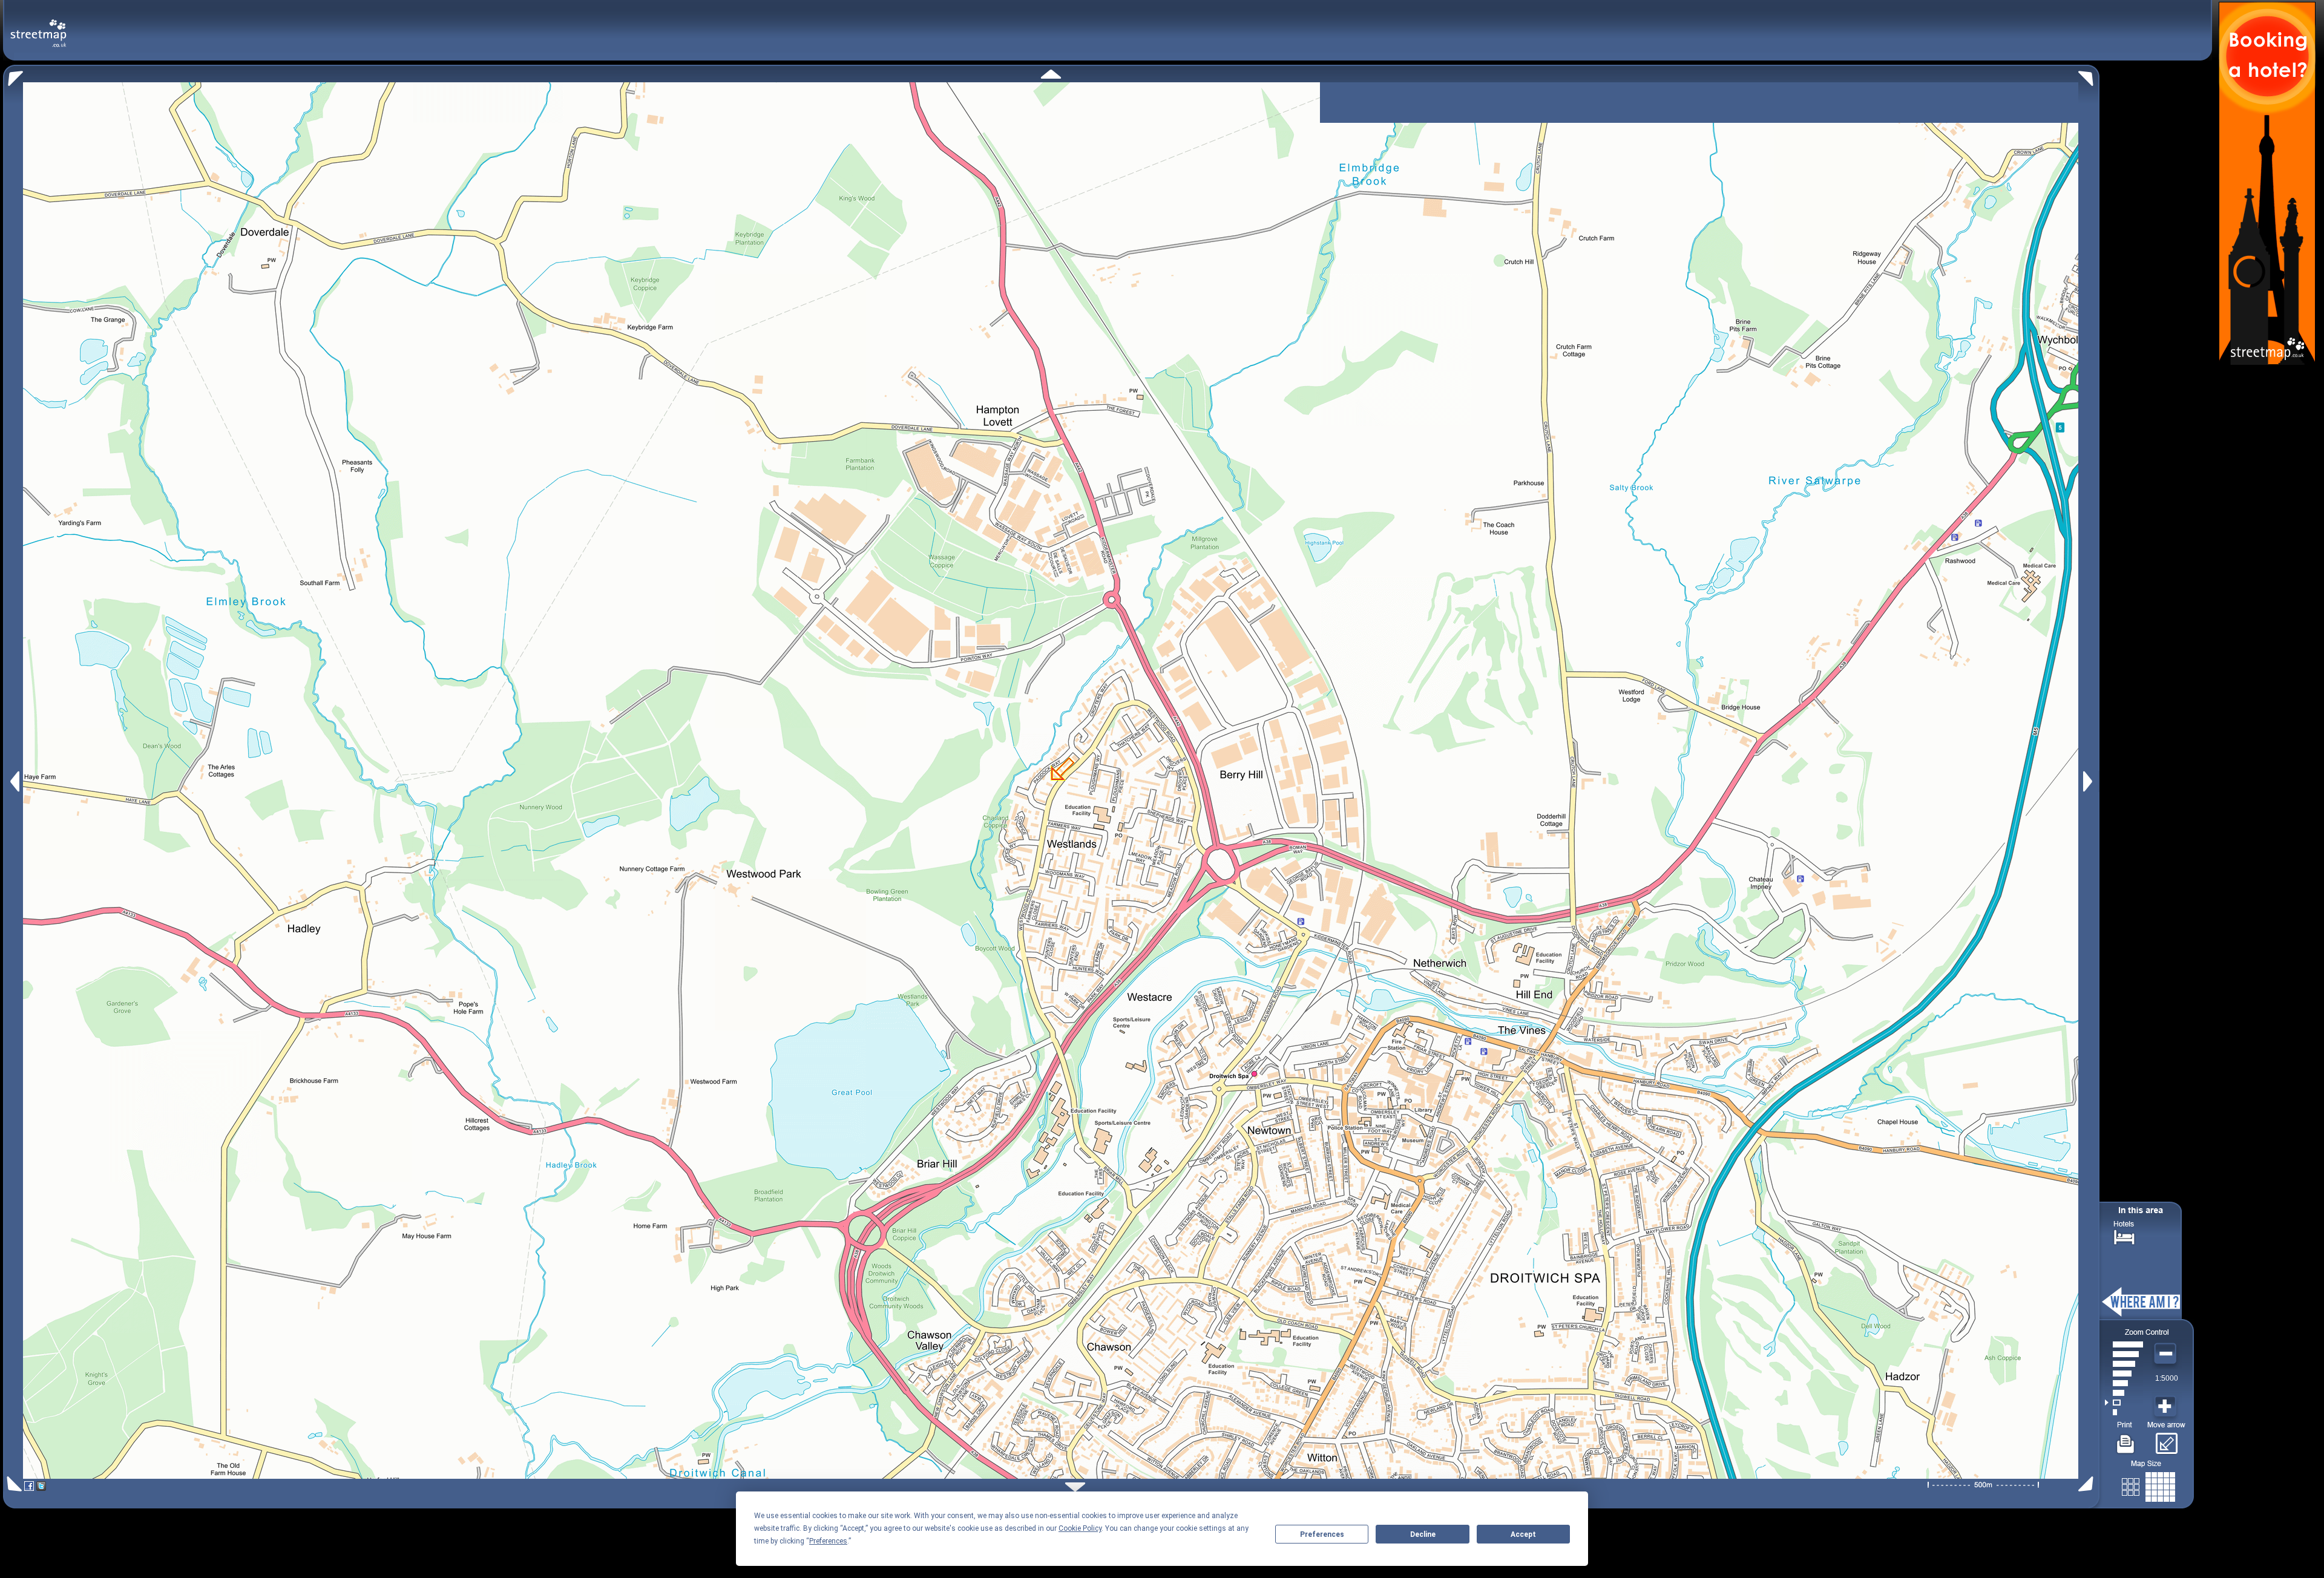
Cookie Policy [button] (1080, 1528)
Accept (1523, 1534)
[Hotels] (2124, 1236)
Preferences (1322, 1534)
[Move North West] (13, 75)
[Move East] (2089, 781)
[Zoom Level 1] (2124, 1412)
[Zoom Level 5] (2124, 1373)
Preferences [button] (828, 1541)
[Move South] (1075, 1487)
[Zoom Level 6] (2124, 1364)
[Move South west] (12, 1484)
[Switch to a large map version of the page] (2148, 1485)
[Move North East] (2089, 75)
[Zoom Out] (2167, 1354)
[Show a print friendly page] (2126, 1439)
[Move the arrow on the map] (2166, 1439)
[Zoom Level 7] (2124, 1354)
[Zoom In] (2167, 1407)
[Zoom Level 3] (2124, 1393)
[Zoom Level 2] (2124, 1403)
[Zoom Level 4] (2124, 1383)
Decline (1423, 1534)
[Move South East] (2088, 1484)
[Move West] (14, 781)
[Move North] (1051, 74)
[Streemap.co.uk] (38, 26)
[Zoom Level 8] (2124, 1344)
